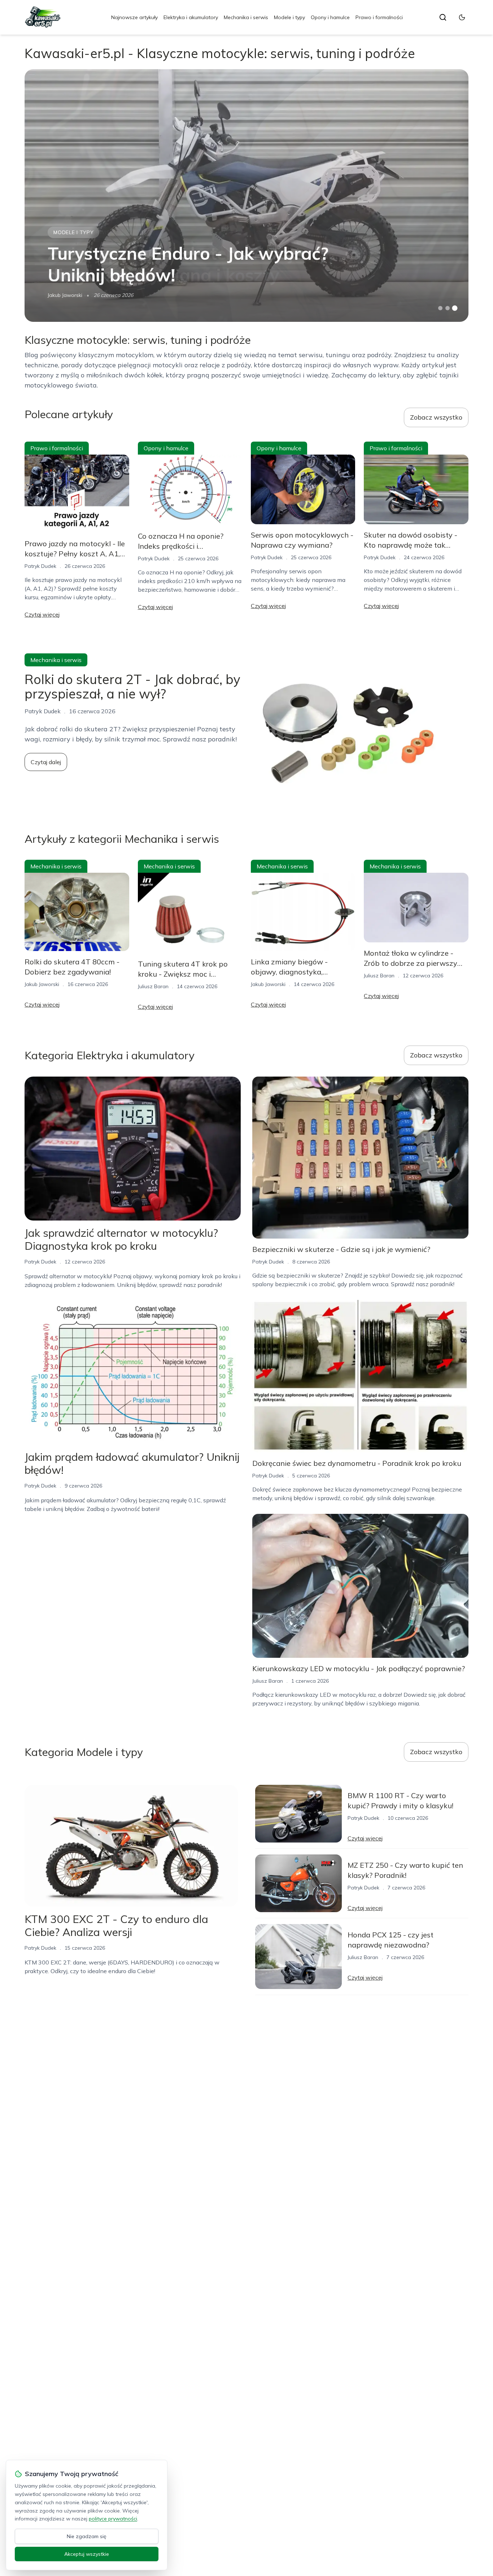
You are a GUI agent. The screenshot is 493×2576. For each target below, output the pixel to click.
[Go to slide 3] (455, 308)
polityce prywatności (113, 2519)
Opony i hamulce (330, 17)
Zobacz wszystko (436, 417)
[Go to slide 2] (448, 308)
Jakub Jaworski (65, 295)
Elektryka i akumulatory (191, 17)
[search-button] (443, 17)
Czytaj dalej (46, 762)
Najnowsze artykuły (134, 17)
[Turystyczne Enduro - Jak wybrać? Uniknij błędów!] (246, 196)
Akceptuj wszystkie (87, 2554)
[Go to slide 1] (440, 308)
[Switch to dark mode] (462, 17)
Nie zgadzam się (87, 2536)
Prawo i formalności (379, 17)
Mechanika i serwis (246, 17)
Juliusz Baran (153, 986)
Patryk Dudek (40, 566)
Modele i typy (289, 17)
